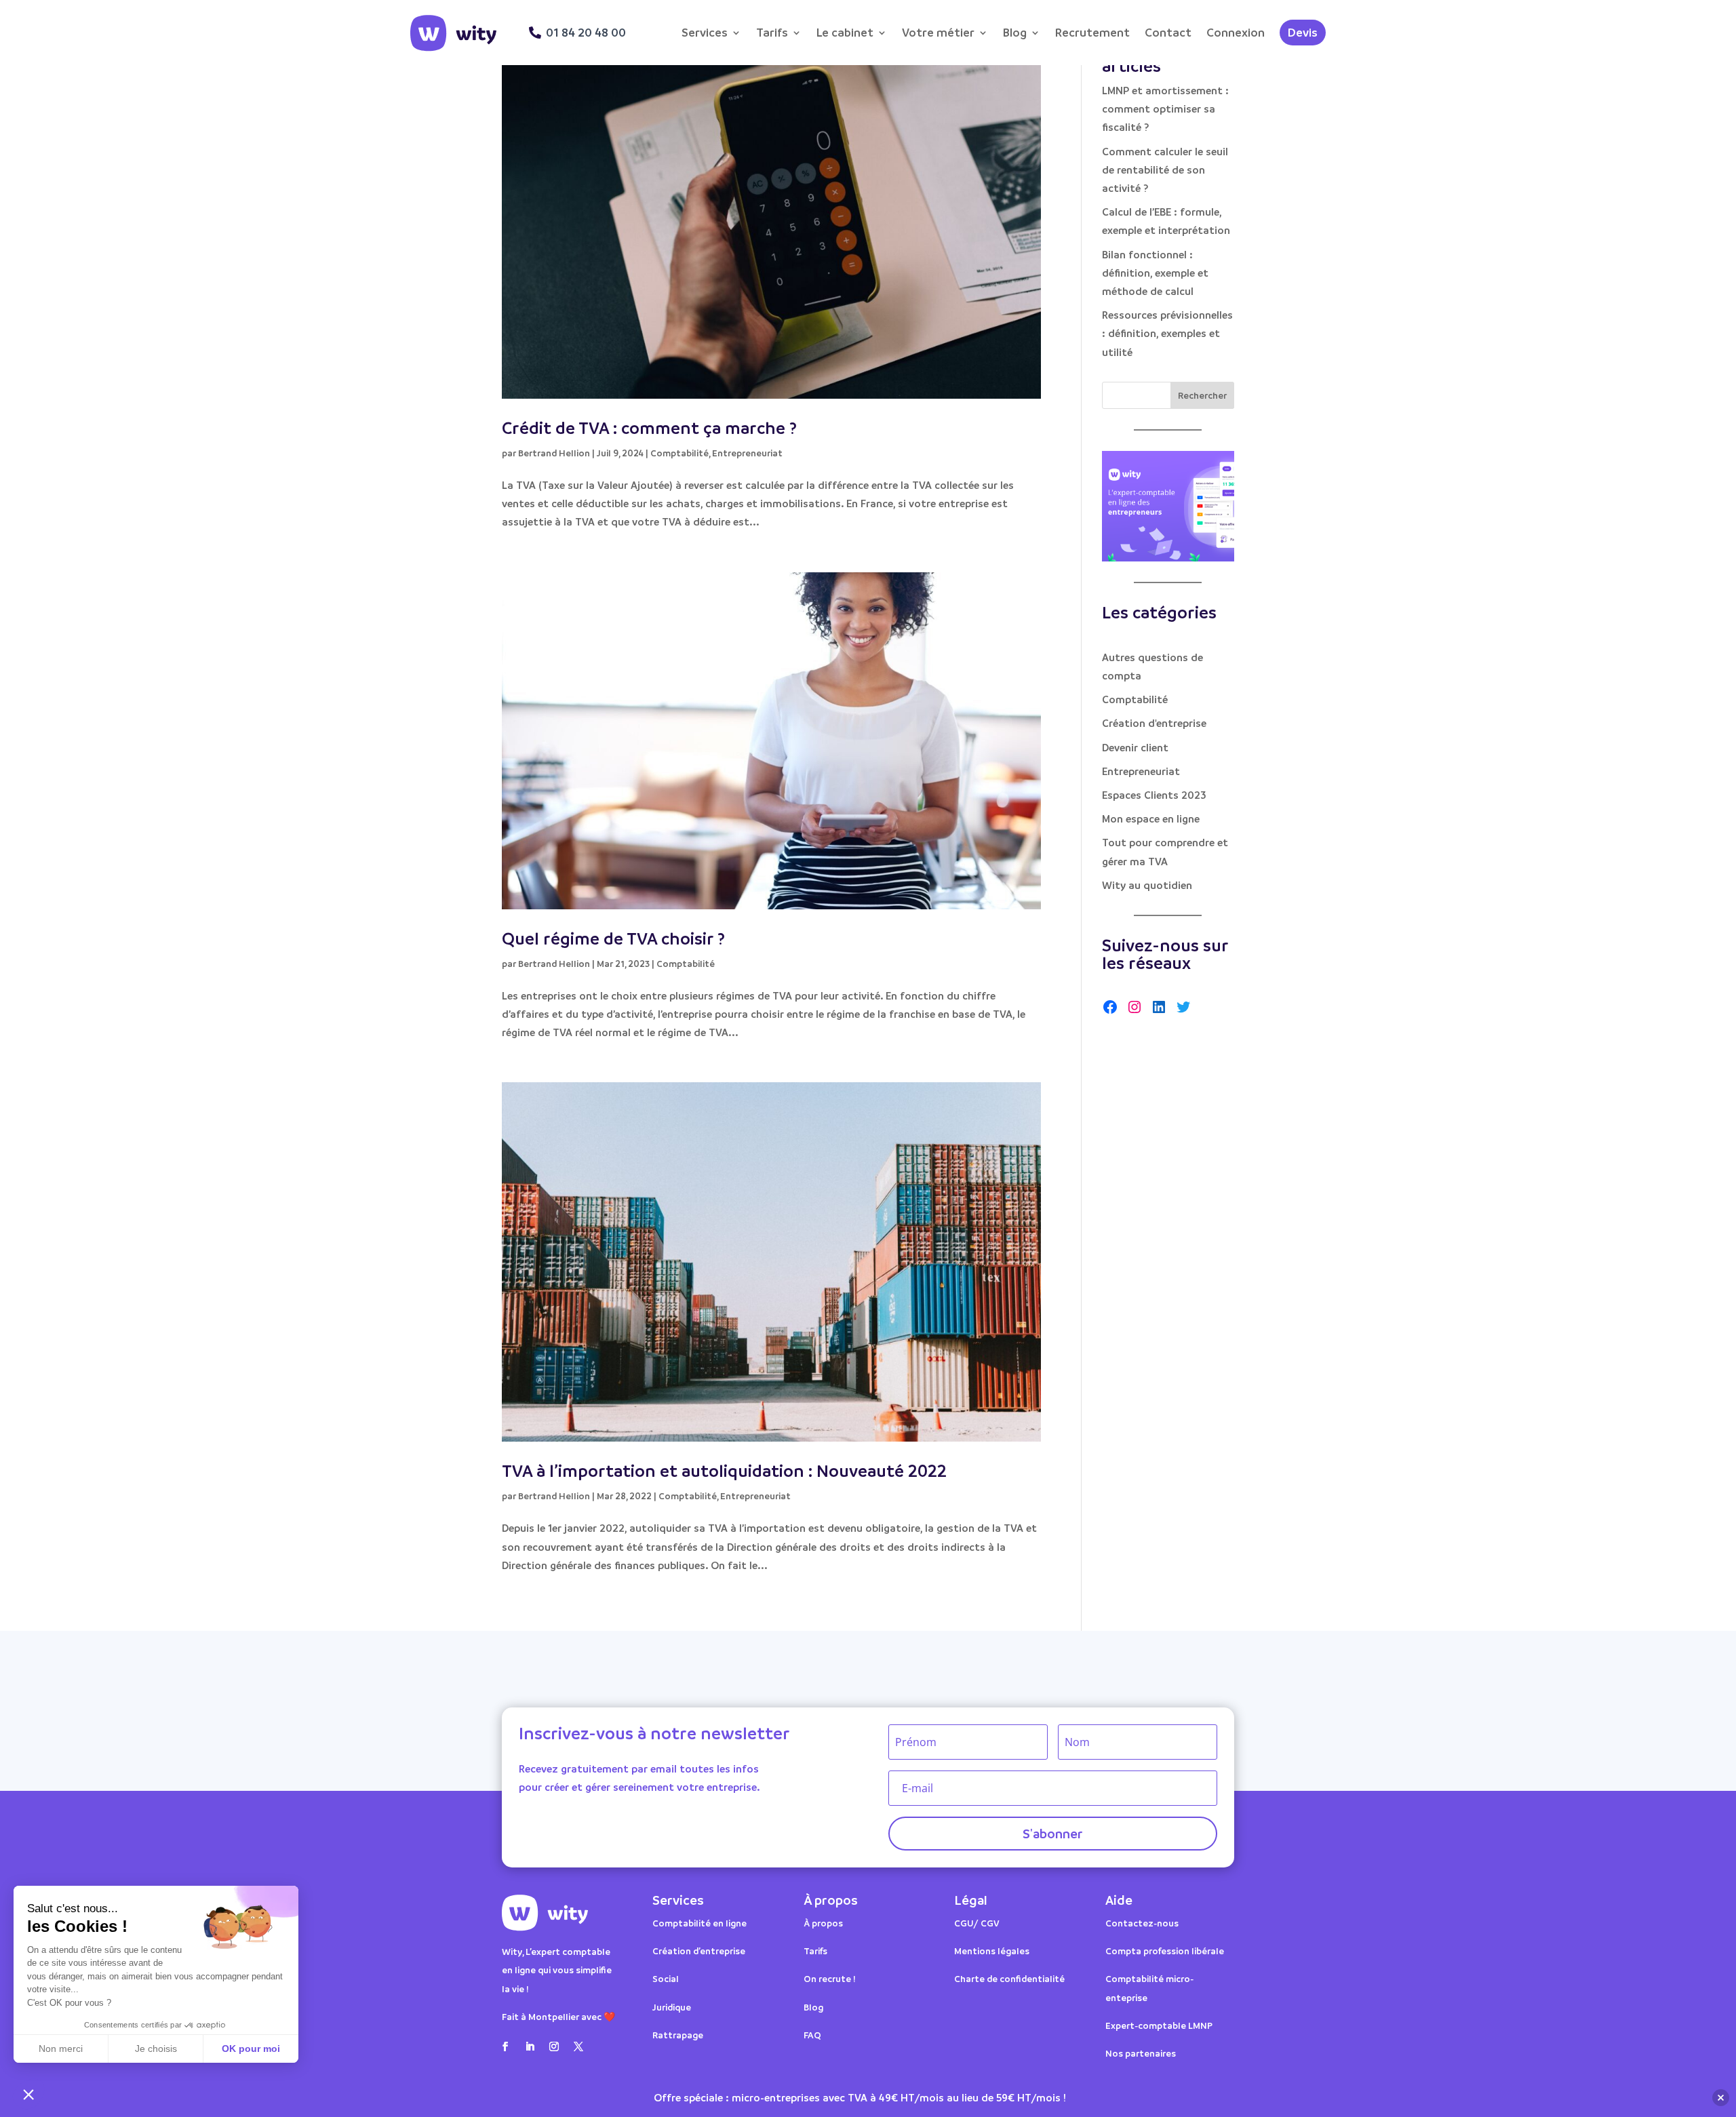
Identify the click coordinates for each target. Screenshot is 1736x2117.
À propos (823, 1923)
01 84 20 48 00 (586, 32)
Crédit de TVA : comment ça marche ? (649, 428)
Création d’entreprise (699, 1951)
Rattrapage (679, 2035)
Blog (1015, 32)
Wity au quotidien (1147, 885)
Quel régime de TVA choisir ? (613, 938)
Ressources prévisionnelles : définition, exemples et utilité (1167, 333)
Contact (1168, 32)
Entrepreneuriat (747, 453)
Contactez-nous (1142, 1923)
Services (705, 32)
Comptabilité (679, 453)
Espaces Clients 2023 (1154, 795)
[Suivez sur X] (578, 2046)
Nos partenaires (1141, 2053)
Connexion (1236, 32)
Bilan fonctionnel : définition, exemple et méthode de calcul (1155, 273)
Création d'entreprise (1154, 723)
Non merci (61, 2049)
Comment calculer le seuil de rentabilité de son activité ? (1165, 170)
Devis (1303, 32)
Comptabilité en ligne (699, 1923)
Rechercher (1202, 395)
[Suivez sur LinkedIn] (530, 2046)
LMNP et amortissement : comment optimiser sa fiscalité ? (1165, 108)
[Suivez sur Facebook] (505, 2046)
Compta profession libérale (1165, 1951)
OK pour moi (251, 2049)
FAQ (812, 2035)
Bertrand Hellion (554, 453)
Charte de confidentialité (1009, 1978)
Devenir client (1135, 747)
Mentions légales (992, 1951)
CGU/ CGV (977, 1923)
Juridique (672, 2007)
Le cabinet (845, 32)
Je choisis (156, 2049)
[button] (28, 2094)
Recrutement (1092, 32)
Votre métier (938, 32)
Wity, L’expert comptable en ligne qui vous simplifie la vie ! (557, 1970)
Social (666, 1978)
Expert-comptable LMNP (1159, 2025)
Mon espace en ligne (1151, 818)
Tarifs (772, 32)
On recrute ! (830, 1978)
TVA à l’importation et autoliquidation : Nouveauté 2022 (724, 1470)
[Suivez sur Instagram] (554, 2046)
